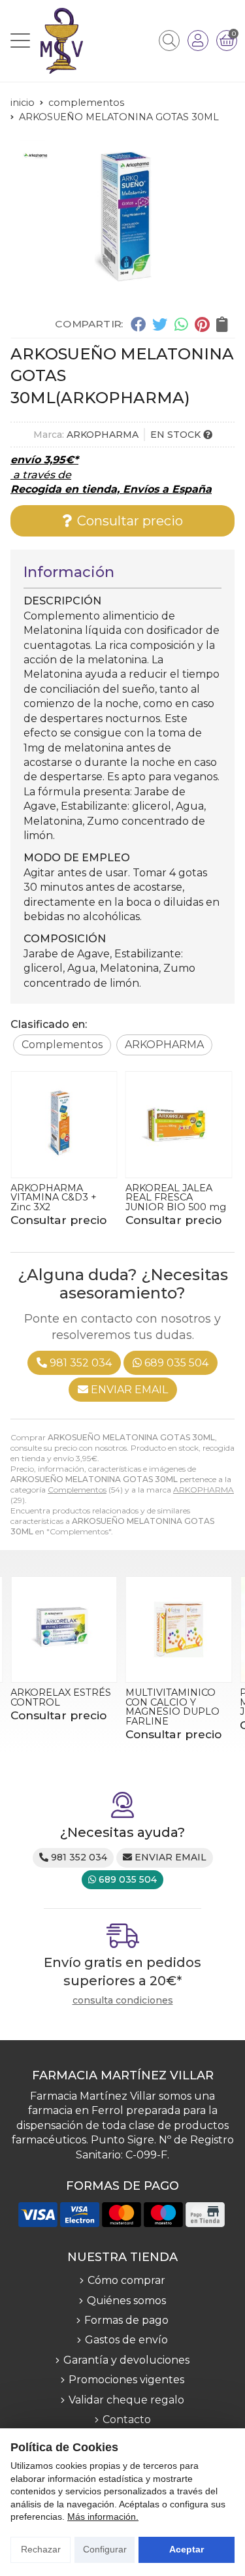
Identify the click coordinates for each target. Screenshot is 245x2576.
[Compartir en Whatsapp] (181, 323)
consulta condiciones (123, 2001)
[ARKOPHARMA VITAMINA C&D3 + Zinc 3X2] (64, 1125)
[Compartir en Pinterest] (202, 323)
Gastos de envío (126, 2340)
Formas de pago (126, 2320)
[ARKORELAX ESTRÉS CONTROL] (64, 1630)
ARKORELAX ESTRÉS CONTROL (61, 1697)
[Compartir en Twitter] (160, 323)
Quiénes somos (126, 2301)
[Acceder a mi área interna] (198, 41)
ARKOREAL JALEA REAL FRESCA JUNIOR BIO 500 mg (176, 1197)
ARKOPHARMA (204, 1490)
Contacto (127, 2419)
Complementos (77, 1490)
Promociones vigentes (126, 2380)
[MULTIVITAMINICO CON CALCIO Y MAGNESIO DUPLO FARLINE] (179, 1630)
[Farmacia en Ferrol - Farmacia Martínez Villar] (62, 41)
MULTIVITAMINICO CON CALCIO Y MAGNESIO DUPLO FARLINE (172, 1707)
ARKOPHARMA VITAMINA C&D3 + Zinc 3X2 (54, 1197)
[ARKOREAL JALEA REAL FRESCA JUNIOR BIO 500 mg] (179, 1125)
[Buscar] (169, 41)
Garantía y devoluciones (126, 2360)
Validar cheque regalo (126, 2400)
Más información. (103, 2517)
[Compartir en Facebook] (138, 323)
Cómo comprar (126, 2280)
